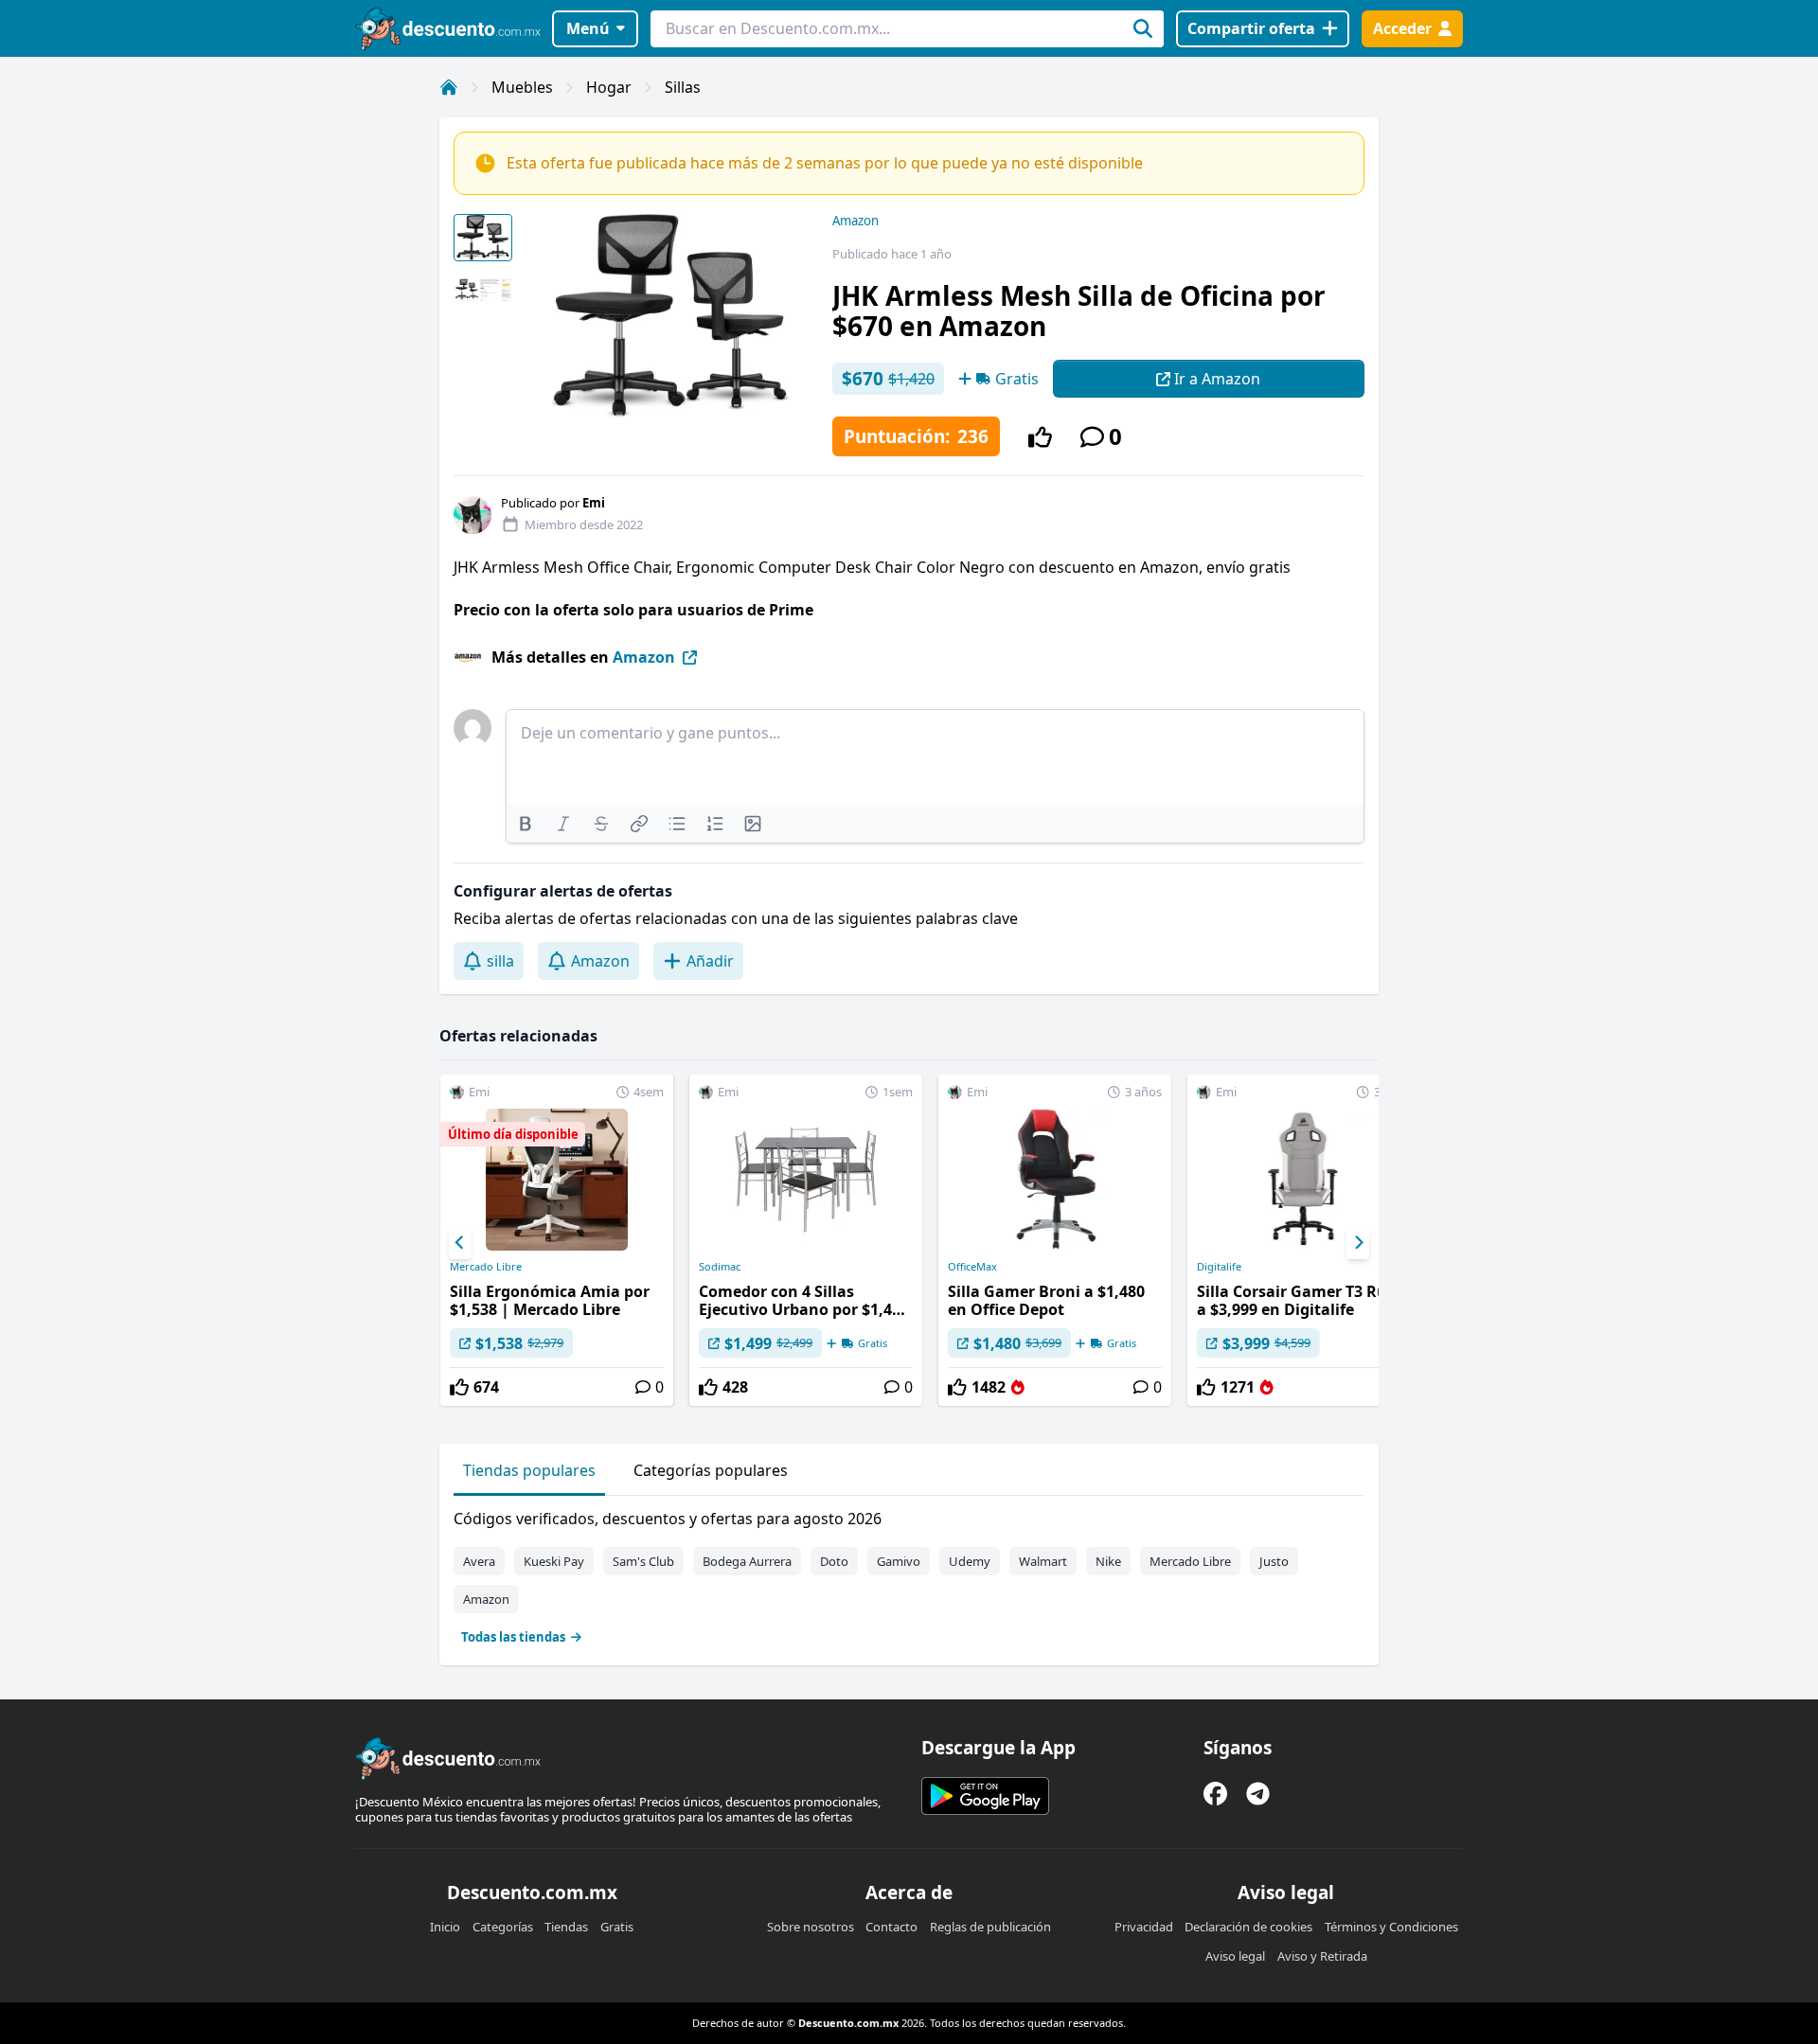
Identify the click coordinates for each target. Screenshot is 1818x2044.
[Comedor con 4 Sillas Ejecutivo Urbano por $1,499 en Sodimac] (806, 1240)
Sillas (683, 87)
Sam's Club (643, 1561)
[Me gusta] (1040, 437)
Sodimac (720, 1267)
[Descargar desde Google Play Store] (985, 1796)
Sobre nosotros (811, 1927)
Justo (1274, 1561)
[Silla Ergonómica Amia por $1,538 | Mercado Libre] (557, 1240)
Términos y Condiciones (1391, 1927)
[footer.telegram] (1258, 1794)
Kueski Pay (554, 1561)
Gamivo (899, 1561)
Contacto (891, 1927)
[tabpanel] (909, 1573)
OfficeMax (972, 1267)
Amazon (856, 221)
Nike (1108, 1561)
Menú (588, 28)
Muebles (522, 87)
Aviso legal (1235, 1956)
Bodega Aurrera (747, 1561)
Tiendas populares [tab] (529, 1470)
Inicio (445, 1927)
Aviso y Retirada (1322, 1956)
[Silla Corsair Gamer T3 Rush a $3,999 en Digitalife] (1304, 1240)
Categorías (503, 1927)
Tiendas (566, 1927)
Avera (479, 1561)
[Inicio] (449, 87)
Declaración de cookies (1248, 1927)
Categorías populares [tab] (711, 1470)
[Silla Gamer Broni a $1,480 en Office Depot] (1055, 1240)
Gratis (617, 1927)
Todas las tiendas (513, 1637)
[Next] (1358, 1243)
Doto (834, 1561)
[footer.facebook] (1215, 1794)
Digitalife (1219, 1267)
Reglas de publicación (990, 1927)
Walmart (1043, 1561)
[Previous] (460, 1243)
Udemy (970, 1561)
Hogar (609, 87)
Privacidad (1144, 1927)
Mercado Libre (486, 1267)
